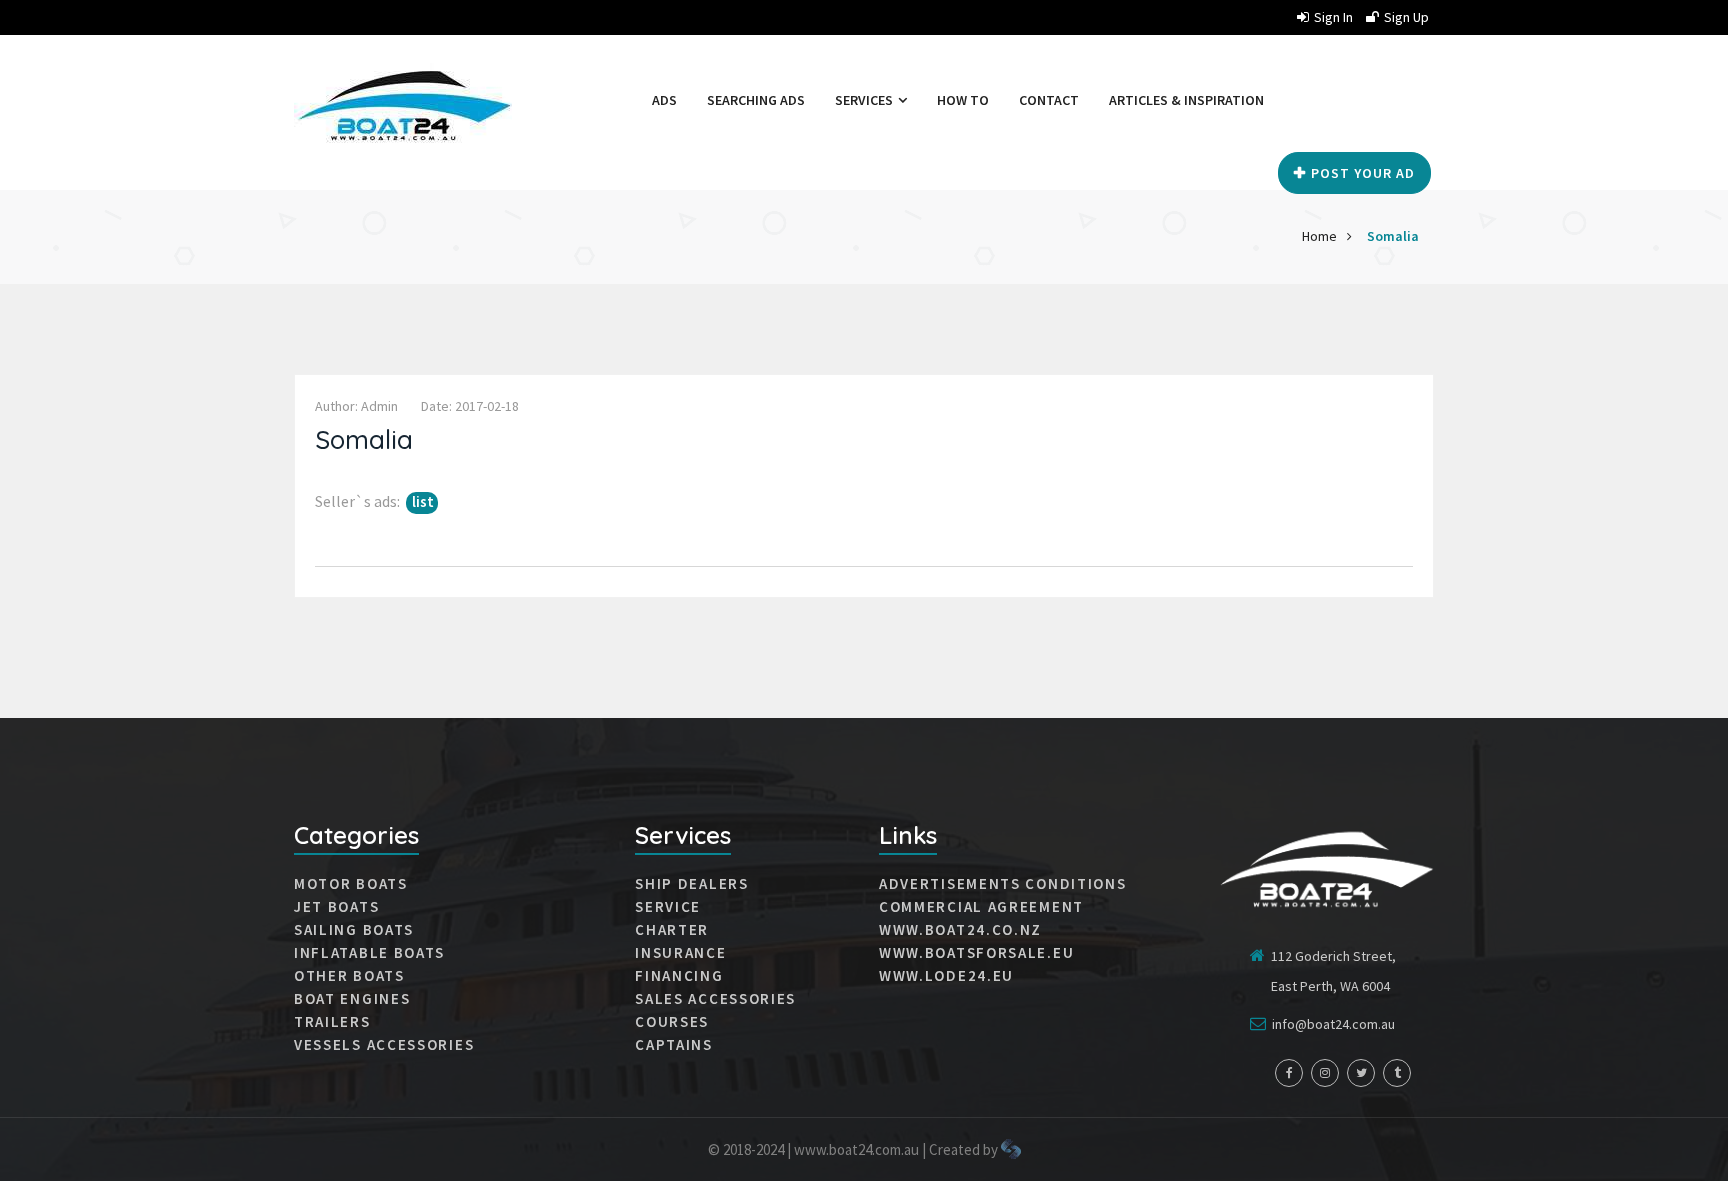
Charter (672, 930)
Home (1319, 236)
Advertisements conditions (1003, 884)
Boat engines (352, 999)
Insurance (680, 953)
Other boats (349, 976)
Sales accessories (715, 999)
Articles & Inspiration (1186, 100)
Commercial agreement (981, 907)
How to (963, 100)
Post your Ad (1363, 173)
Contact (1049, 100)
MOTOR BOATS (351, 884)
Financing (679, 976)
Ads (664, 100)
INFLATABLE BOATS (369, 953)
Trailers (332, 1022)
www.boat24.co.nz (960, 930)
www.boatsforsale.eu (976, 953)
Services (865, 100)
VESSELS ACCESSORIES (384, 1045)
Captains (674, 1045)
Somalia (1393, 236)
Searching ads (756, 100)
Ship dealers (691, 884)
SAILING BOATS (354, 930)
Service (668, 907)
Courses (672, 1022)
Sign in (1333, 17)
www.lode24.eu (946, 976)
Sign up (1406, 17)
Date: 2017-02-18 (470, 406)
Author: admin (356, 406)
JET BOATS (336, 907)
